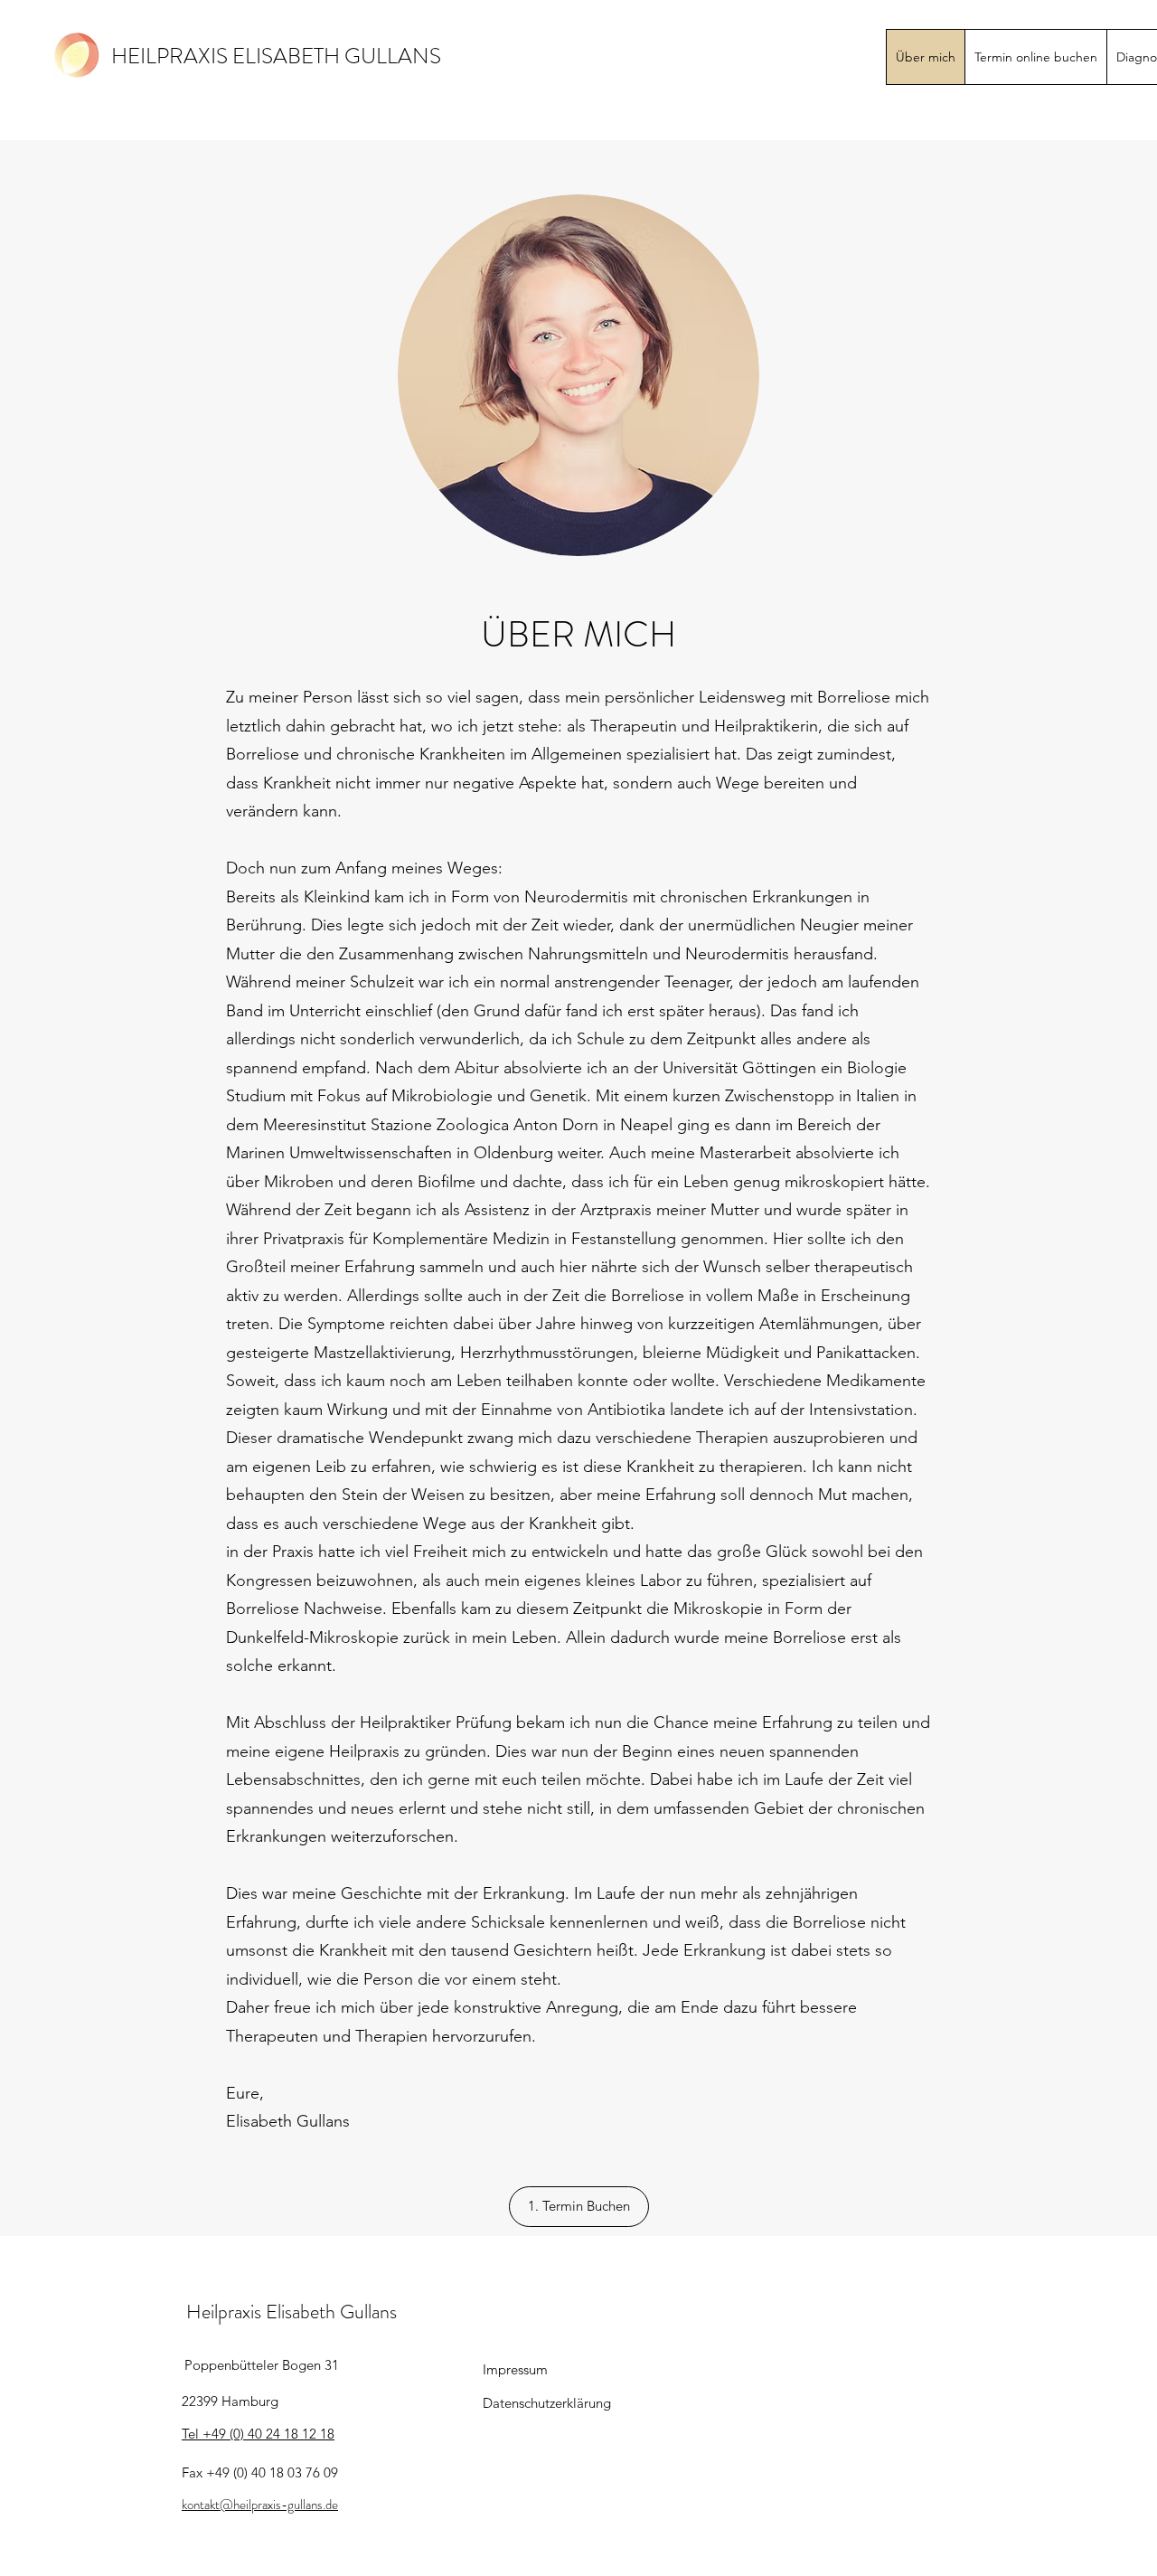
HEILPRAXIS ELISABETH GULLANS (276, 56)
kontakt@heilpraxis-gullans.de (260, 2505)
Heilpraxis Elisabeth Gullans (292, 2312)
